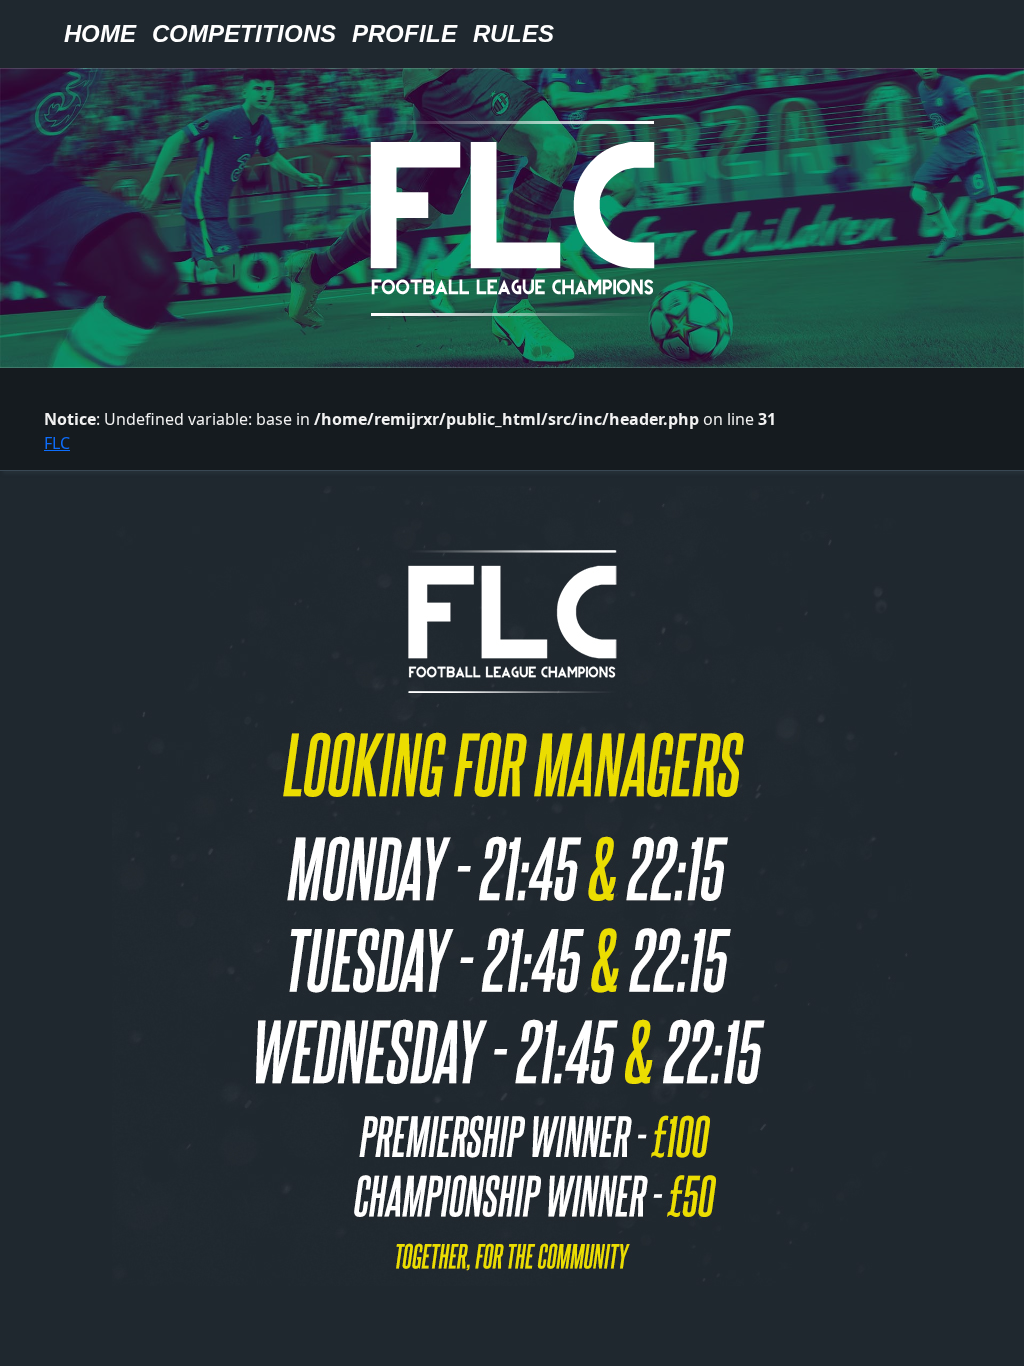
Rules (513, 33)
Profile (404, 33)
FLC (57, 443)
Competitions (244, 33)
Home (100, 33)
